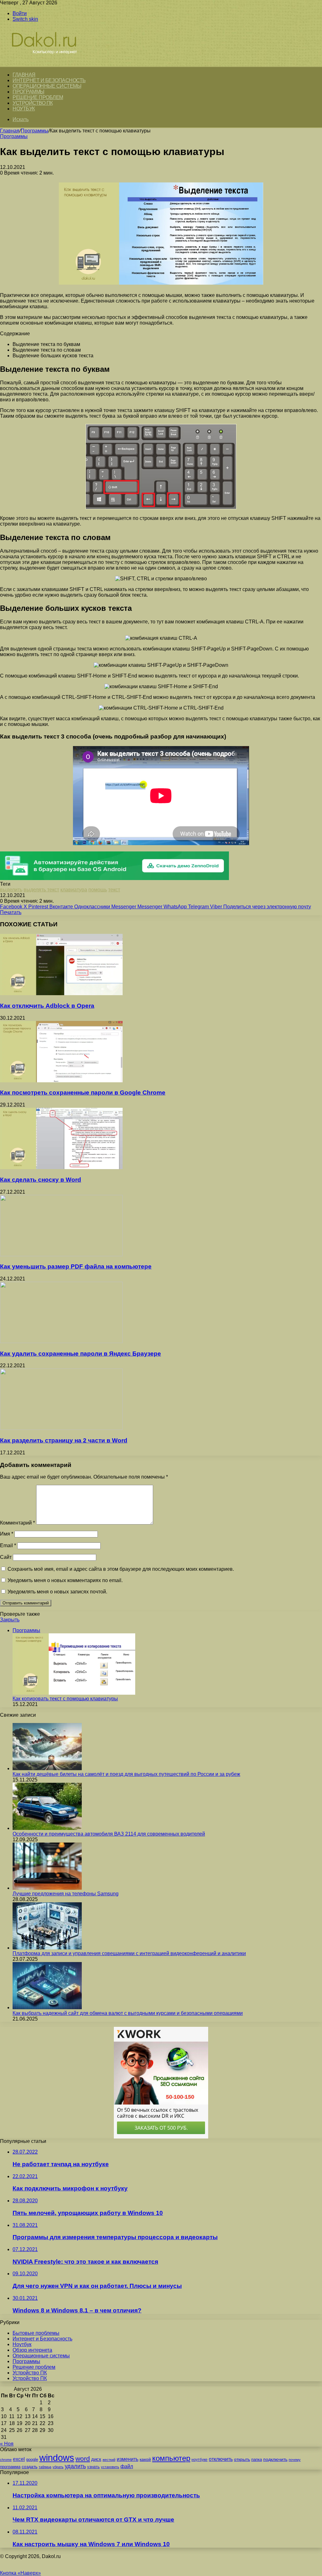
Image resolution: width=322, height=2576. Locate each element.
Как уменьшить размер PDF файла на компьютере (76, 1266)
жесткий (109, 2460)
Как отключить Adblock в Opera (47, 1006)
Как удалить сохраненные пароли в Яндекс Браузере (80, 1354)
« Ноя (7, 2444)
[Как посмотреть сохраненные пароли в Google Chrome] (61, 1081)
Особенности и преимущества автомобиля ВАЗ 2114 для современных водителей (109, 1834)
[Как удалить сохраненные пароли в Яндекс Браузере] (61, 1341)
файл (127, 2466)
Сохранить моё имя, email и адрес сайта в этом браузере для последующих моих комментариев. (121, 1569)
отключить (221, 2459)
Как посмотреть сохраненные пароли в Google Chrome (83, 1093)
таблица (45, 2467)
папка (257, 2459)
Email (8, 1545)
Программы (28, 92)
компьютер (171, 2458)
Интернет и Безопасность (49, 80)
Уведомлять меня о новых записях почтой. (57, 1592)
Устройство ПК (33, 103)
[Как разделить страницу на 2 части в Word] (61, 1428)
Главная (10, 131)
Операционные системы (47, 86)
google (32, 2459)
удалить (75, 2466)
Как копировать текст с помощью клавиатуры (65, 1699)
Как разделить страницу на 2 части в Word (64, 1440)
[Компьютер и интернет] (51, 63)
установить (110, 2467)
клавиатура (74, 890)
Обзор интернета (32, 2350)
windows (57, 2458)
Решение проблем (38, 97)
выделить (11, 890)
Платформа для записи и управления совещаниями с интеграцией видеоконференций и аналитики (129, 1953)
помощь (98, 890)
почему (295, 2460)
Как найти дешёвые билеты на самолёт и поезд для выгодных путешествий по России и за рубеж (126, 1774)
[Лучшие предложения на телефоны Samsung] (47, 1888)
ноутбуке (200, 2460)
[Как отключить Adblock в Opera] (61, 993)
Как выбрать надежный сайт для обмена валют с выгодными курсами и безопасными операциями (128, 2013)
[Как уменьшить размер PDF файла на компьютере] (61, 1255)
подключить (275, 2459)
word (83, 2459)
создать (30, 2467)
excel (19, 2459)
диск (96, 2459)
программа (10, 2467)
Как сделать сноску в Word (41, 1180)
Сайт (6, 1557)
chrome (6, 2460)
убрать (58, 2467)
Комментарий (17, 1523)
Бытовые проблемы (36, 2333)
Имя (7, 1534)
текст (114, 890)
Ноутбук (24, 109)
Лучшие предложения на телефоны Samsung (66, 1894)
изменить (128, 2459)
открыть (242, 2459)
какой (145, 2459)
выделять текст (41, 890)
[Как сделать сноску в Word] (61, 1167)
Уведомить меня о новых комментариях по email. (65, 1580)
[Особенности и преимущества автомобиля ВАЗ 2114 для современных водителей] (47, 1828)
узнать (93, 2467)
